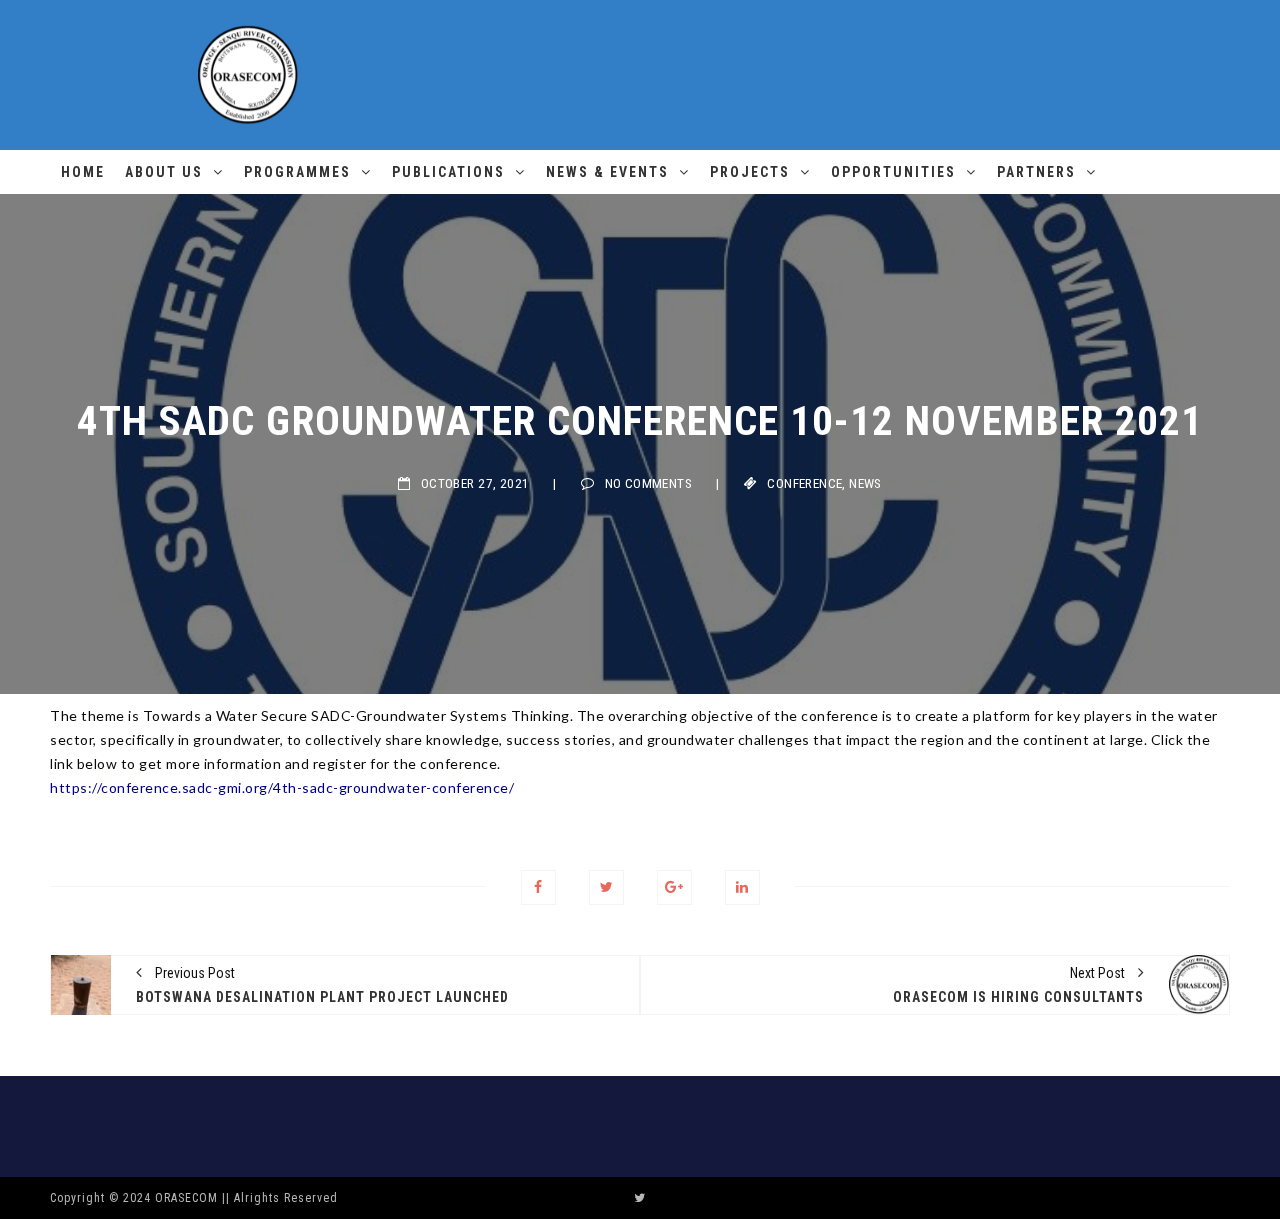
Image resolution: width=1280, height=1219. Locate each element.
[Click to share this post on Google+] (674, 887)
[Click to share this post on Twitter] (606, 887)
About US (164, 172)
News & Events (607, 172)
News (865, 483)
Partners (1036, 172)
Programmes (297, 172)
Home (83, 172)
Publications (448, 172)
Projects (750, 172)
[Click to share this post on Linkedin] (742, 887)
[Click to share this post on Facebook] (538, 887)
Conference (804, 483)
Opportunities (893, 172)
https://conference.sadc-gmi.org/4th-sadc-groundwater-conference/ (282, 787)
